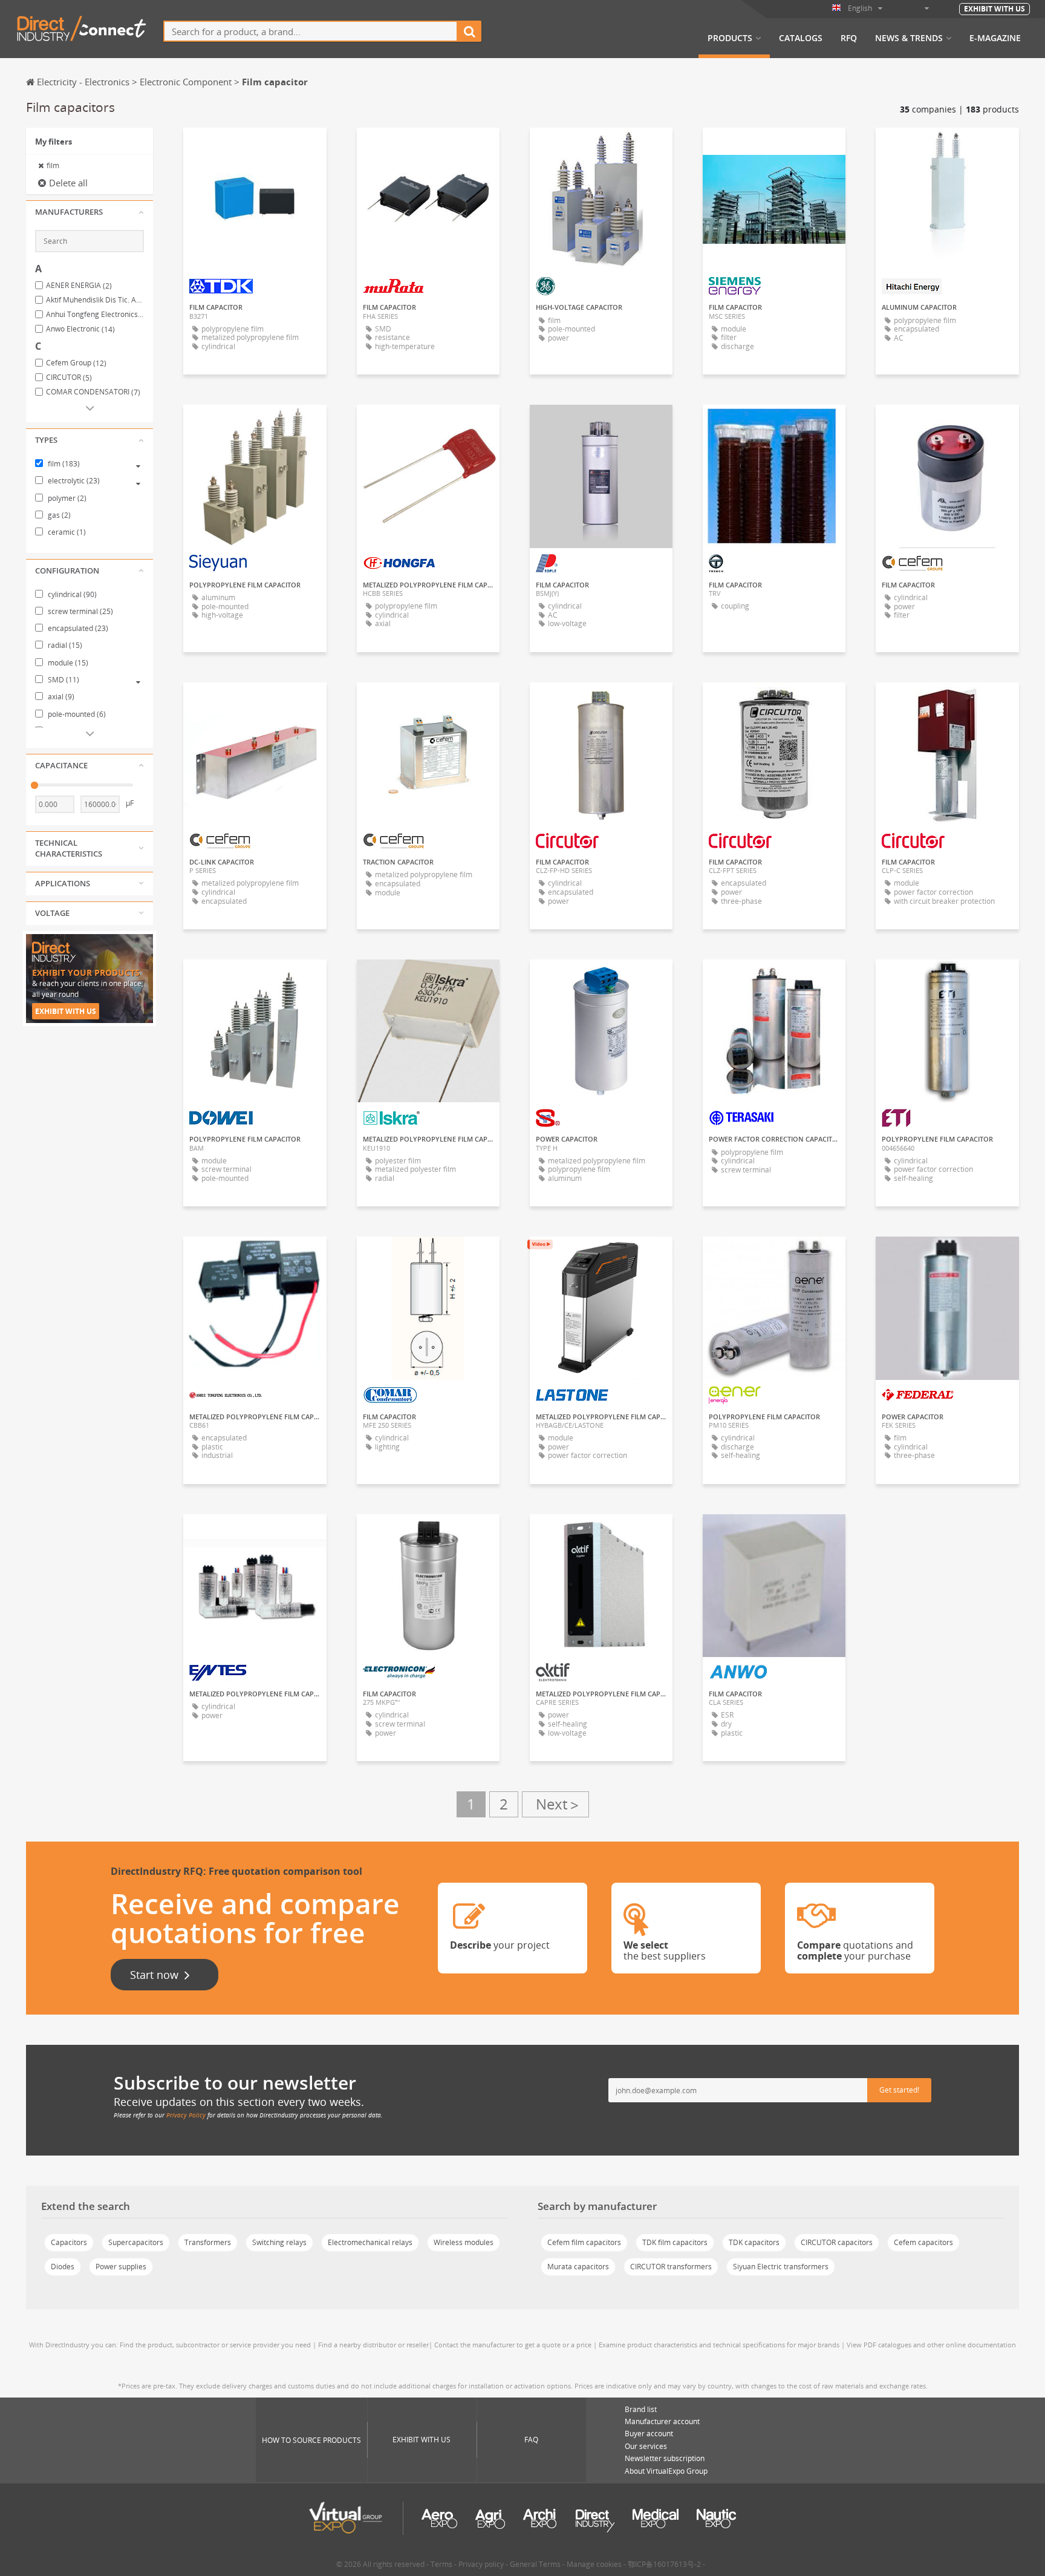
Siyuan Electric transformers (781, 2267)
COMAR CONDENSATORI (93, 392)
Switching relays (279, 2242)
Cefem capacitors (923, 2242)
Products (730, 38)
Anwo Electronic (80, 329)
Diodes (63, 2267)
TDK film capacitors (675, 2242)
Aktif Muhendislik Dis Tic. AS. (95, 300)
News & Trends (909, 38)
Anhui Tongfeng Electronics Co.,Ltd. (95, 315)
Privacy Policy (186, 2115)
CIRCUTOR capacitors (837, 2242)
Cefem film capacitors (584, 2242)
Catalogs (801, 38)
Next (555, 1804)
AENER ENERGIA (79, 286)
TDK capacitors (754, 2242)
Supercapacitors (136, 2242)
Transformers (208, 2242)
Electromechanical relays (370, 2242)
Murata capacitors (578, 2267)
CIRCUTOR (69, 378)
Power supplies (121, 2267)
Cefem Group (76, 363)
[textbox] (311, 31)
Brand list (641, 2409)
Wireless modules (464, 2242)
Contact (255, 148)
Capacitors (69, 2242)
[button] (90, 212)
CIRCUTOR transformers (671, 2267)
